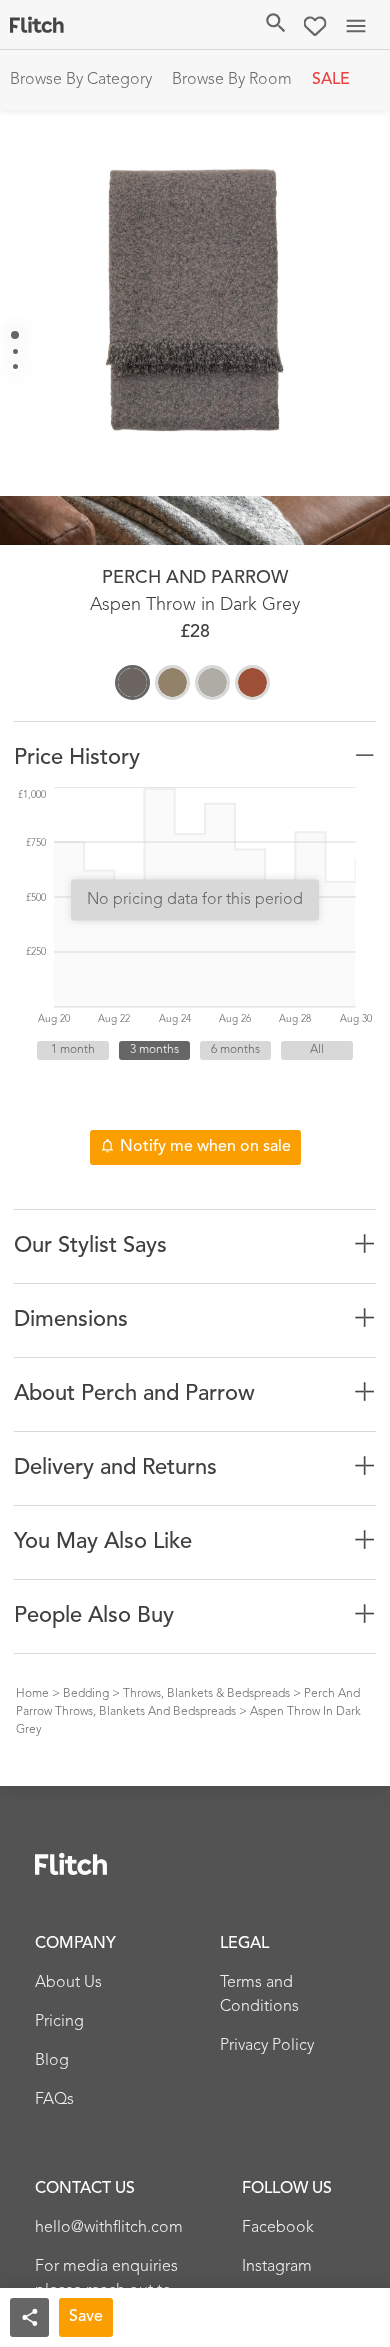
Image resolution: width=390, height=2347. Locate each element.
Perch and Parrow (195, 578)
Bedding (86, 1694)
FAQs (54, 2100)
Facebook (278, 2228)
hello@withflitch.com (109, 2228)
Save (86, 2317)
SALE (331, 80)
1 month (73, 1050)
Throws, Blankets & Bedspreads (206, 1694)
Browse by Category (81, 80)
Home (32, 1694)
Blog (52, 2061)
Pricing (59, 2022)
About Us (68, 1983)
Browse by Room (232, 80)
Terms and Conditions (259, 1995)
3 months (154, 1050)
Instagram (277, 2267)
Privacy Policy (267, 2046)
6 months (235, 1050)
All (317, 1050)
